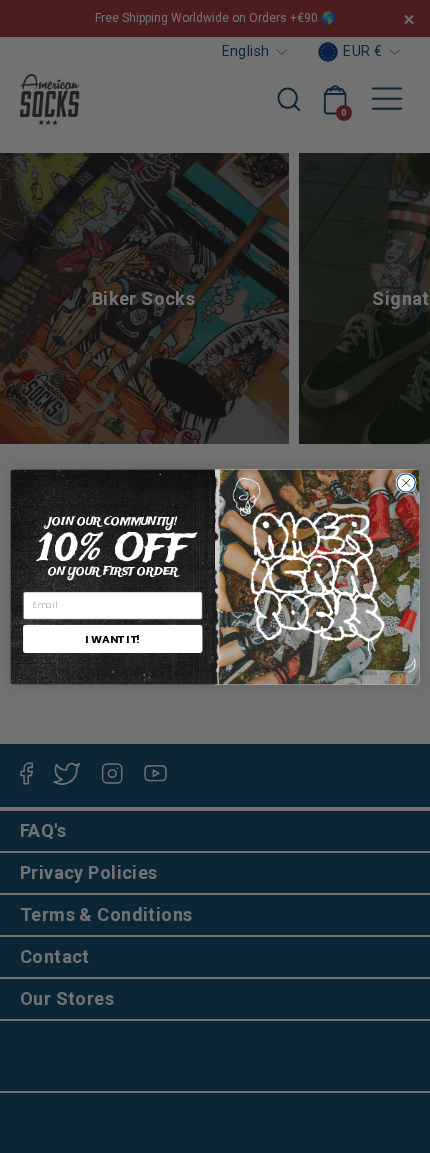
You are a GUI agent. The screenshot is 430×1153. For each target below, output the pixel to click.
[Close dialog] (406, 482)
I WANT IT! (112, 638)
